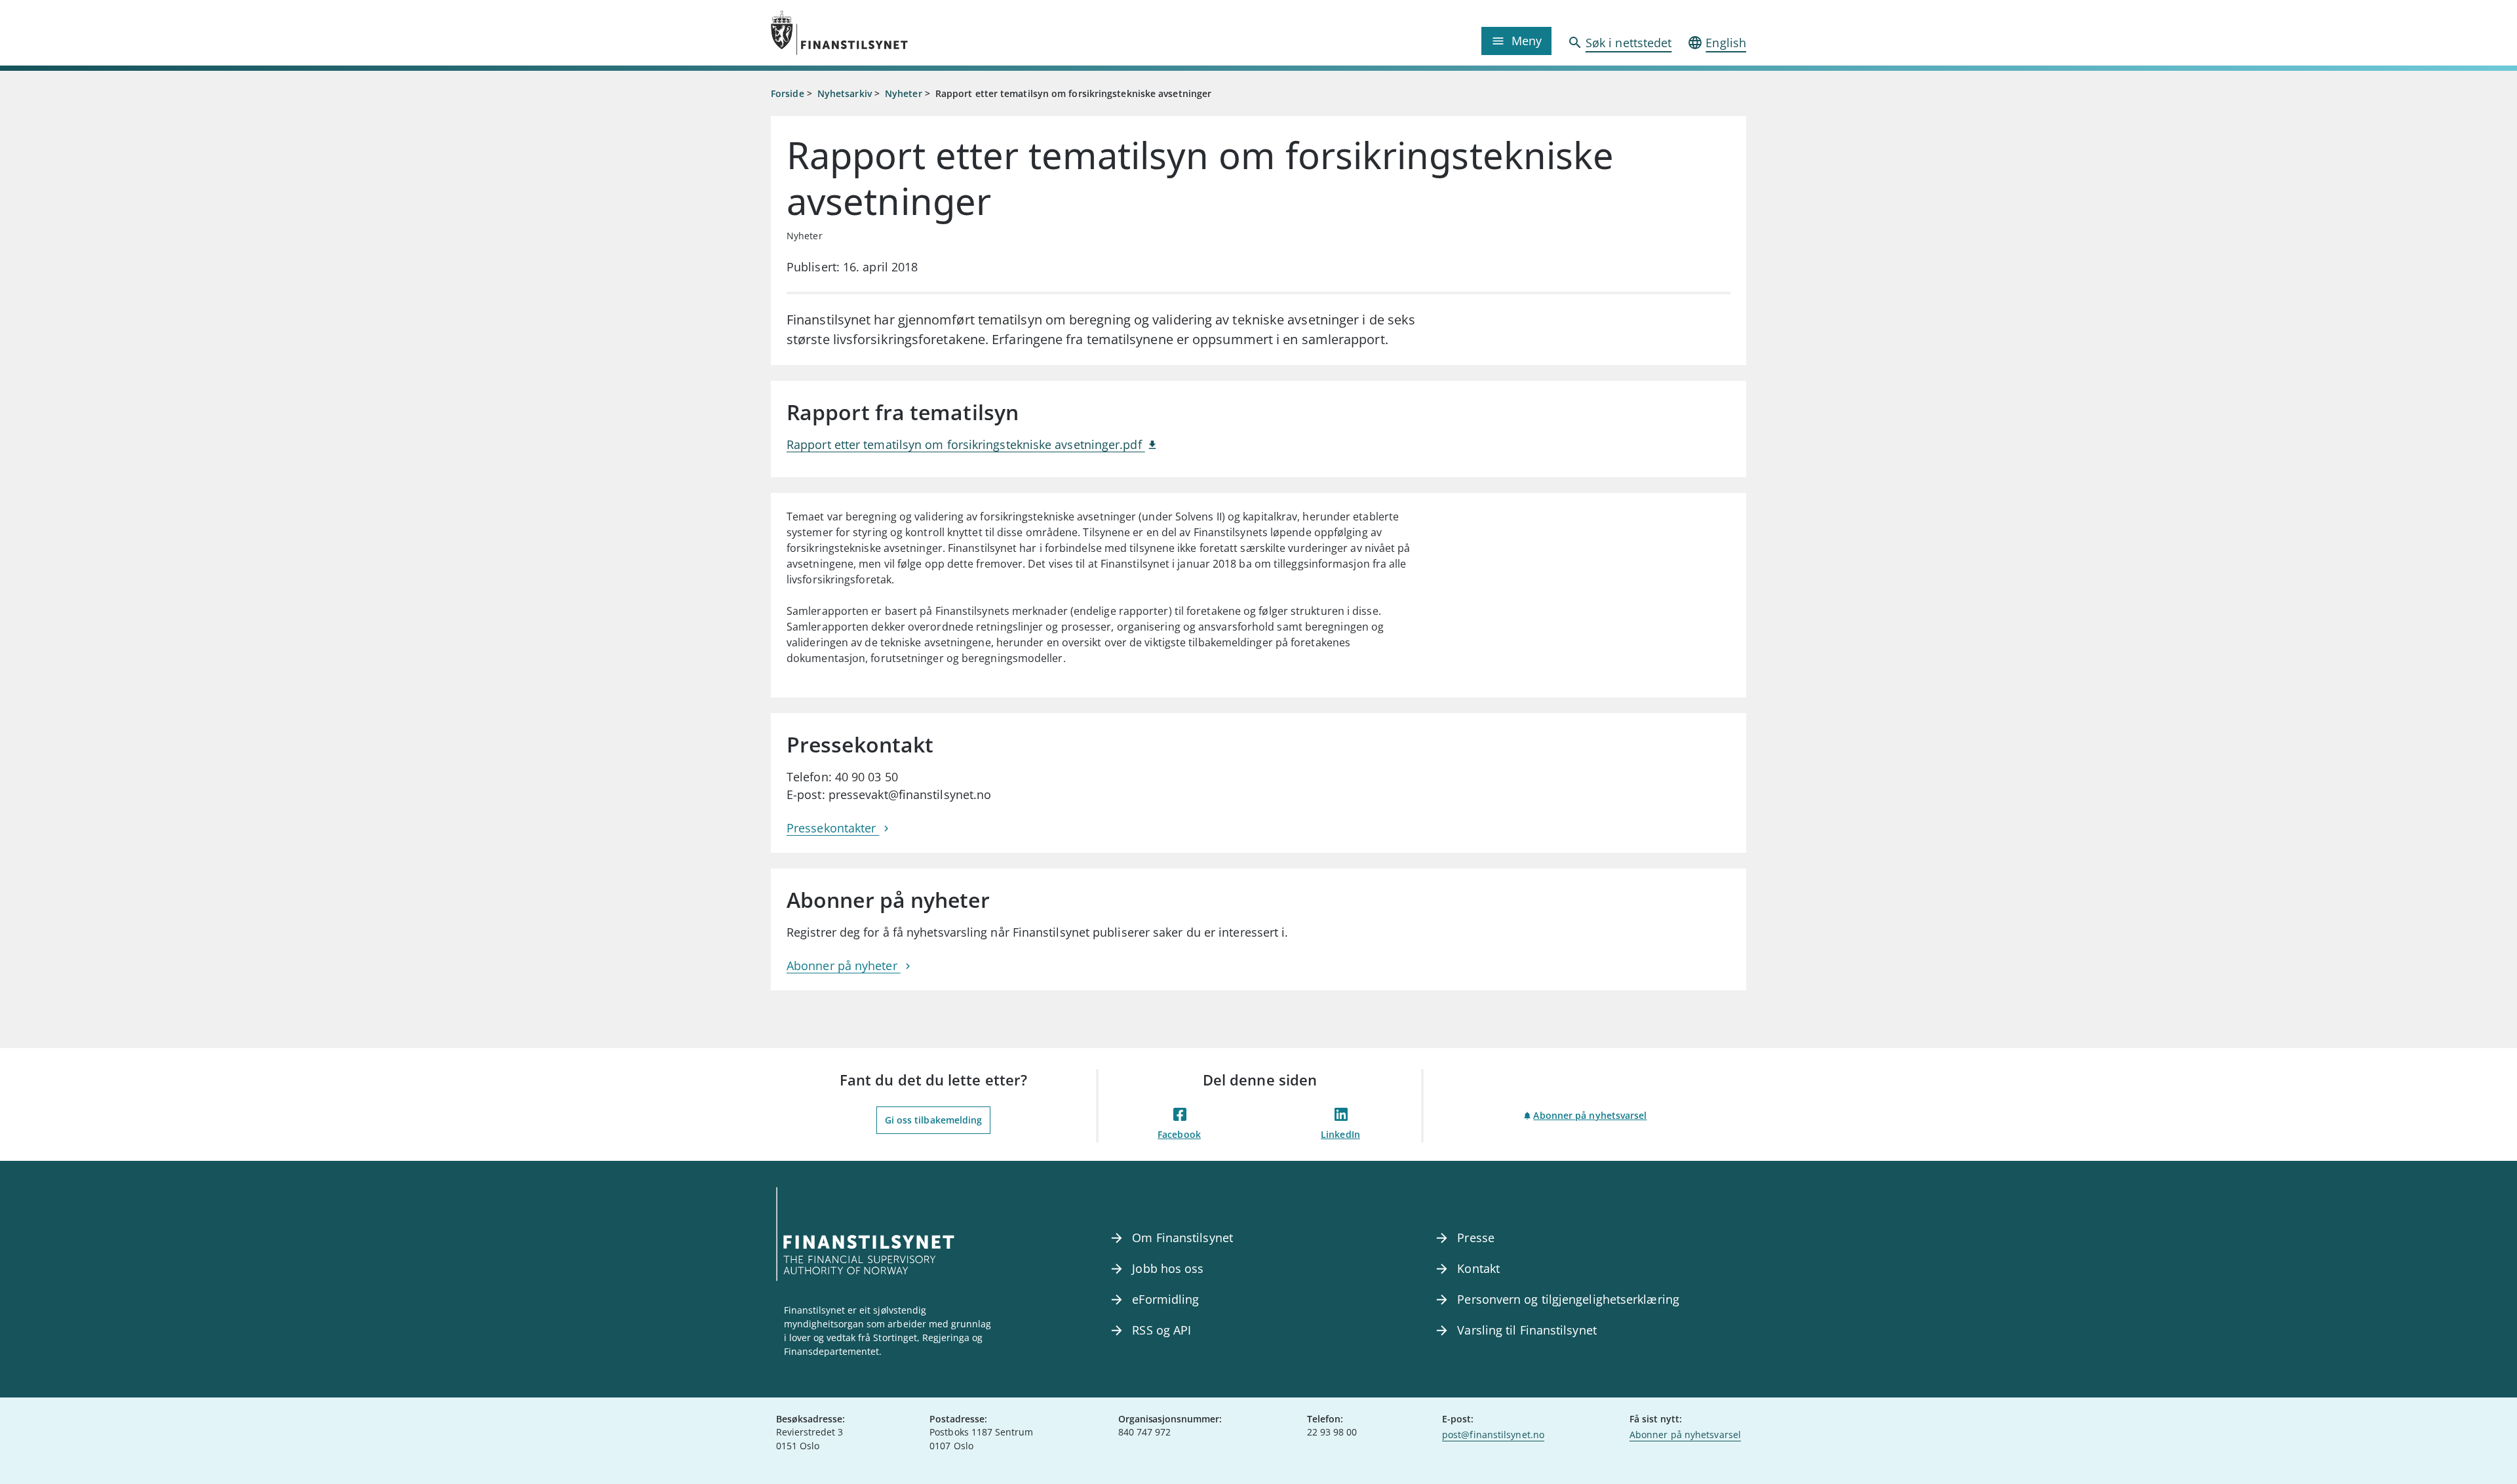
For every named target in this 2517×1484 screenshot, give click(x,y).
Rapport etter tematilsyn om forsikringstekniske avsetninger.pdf (966, 444)
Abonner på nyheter (844, 966)
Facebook (1179, 1134)
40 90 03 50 (867, 777)
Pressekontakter (833, 828)
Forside (788, 93)
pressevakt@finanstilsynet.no (910, 794)
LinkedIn (1340, 1134)
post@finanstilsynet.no (1493, 1435)
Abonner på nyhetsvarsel (1590, 1115)
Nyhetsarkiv (845, 93)
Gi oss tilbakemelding (934, 1120)
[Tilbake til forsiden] (893, 33)
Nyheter (904, 93)
